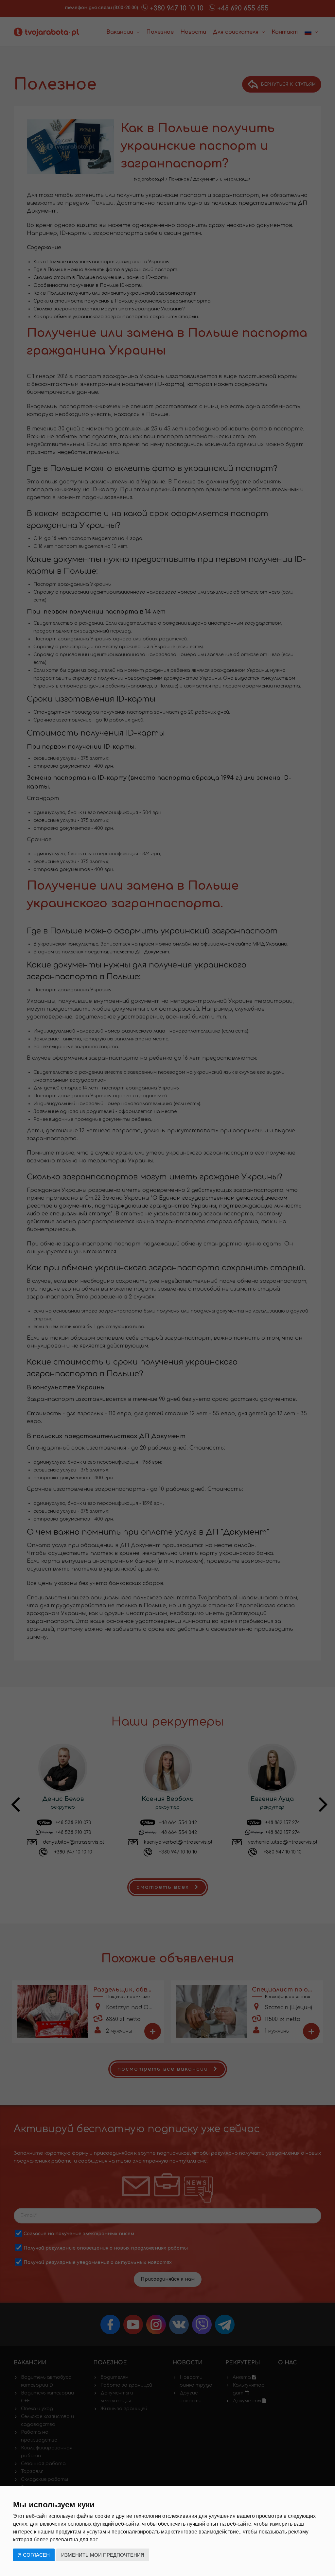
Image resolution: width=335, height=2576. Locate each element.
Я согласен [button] (34, 2555)
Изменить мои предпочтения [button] (103, 2555)
